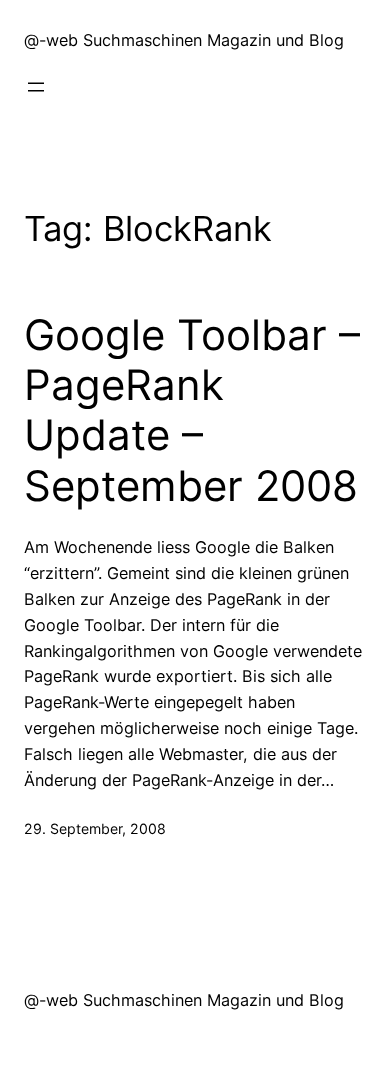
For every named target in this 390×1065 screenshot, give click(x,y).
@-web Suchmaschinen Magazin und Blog (184, 40)
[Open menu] (36, 87)
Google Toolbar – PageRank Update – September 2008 (192, 410)
